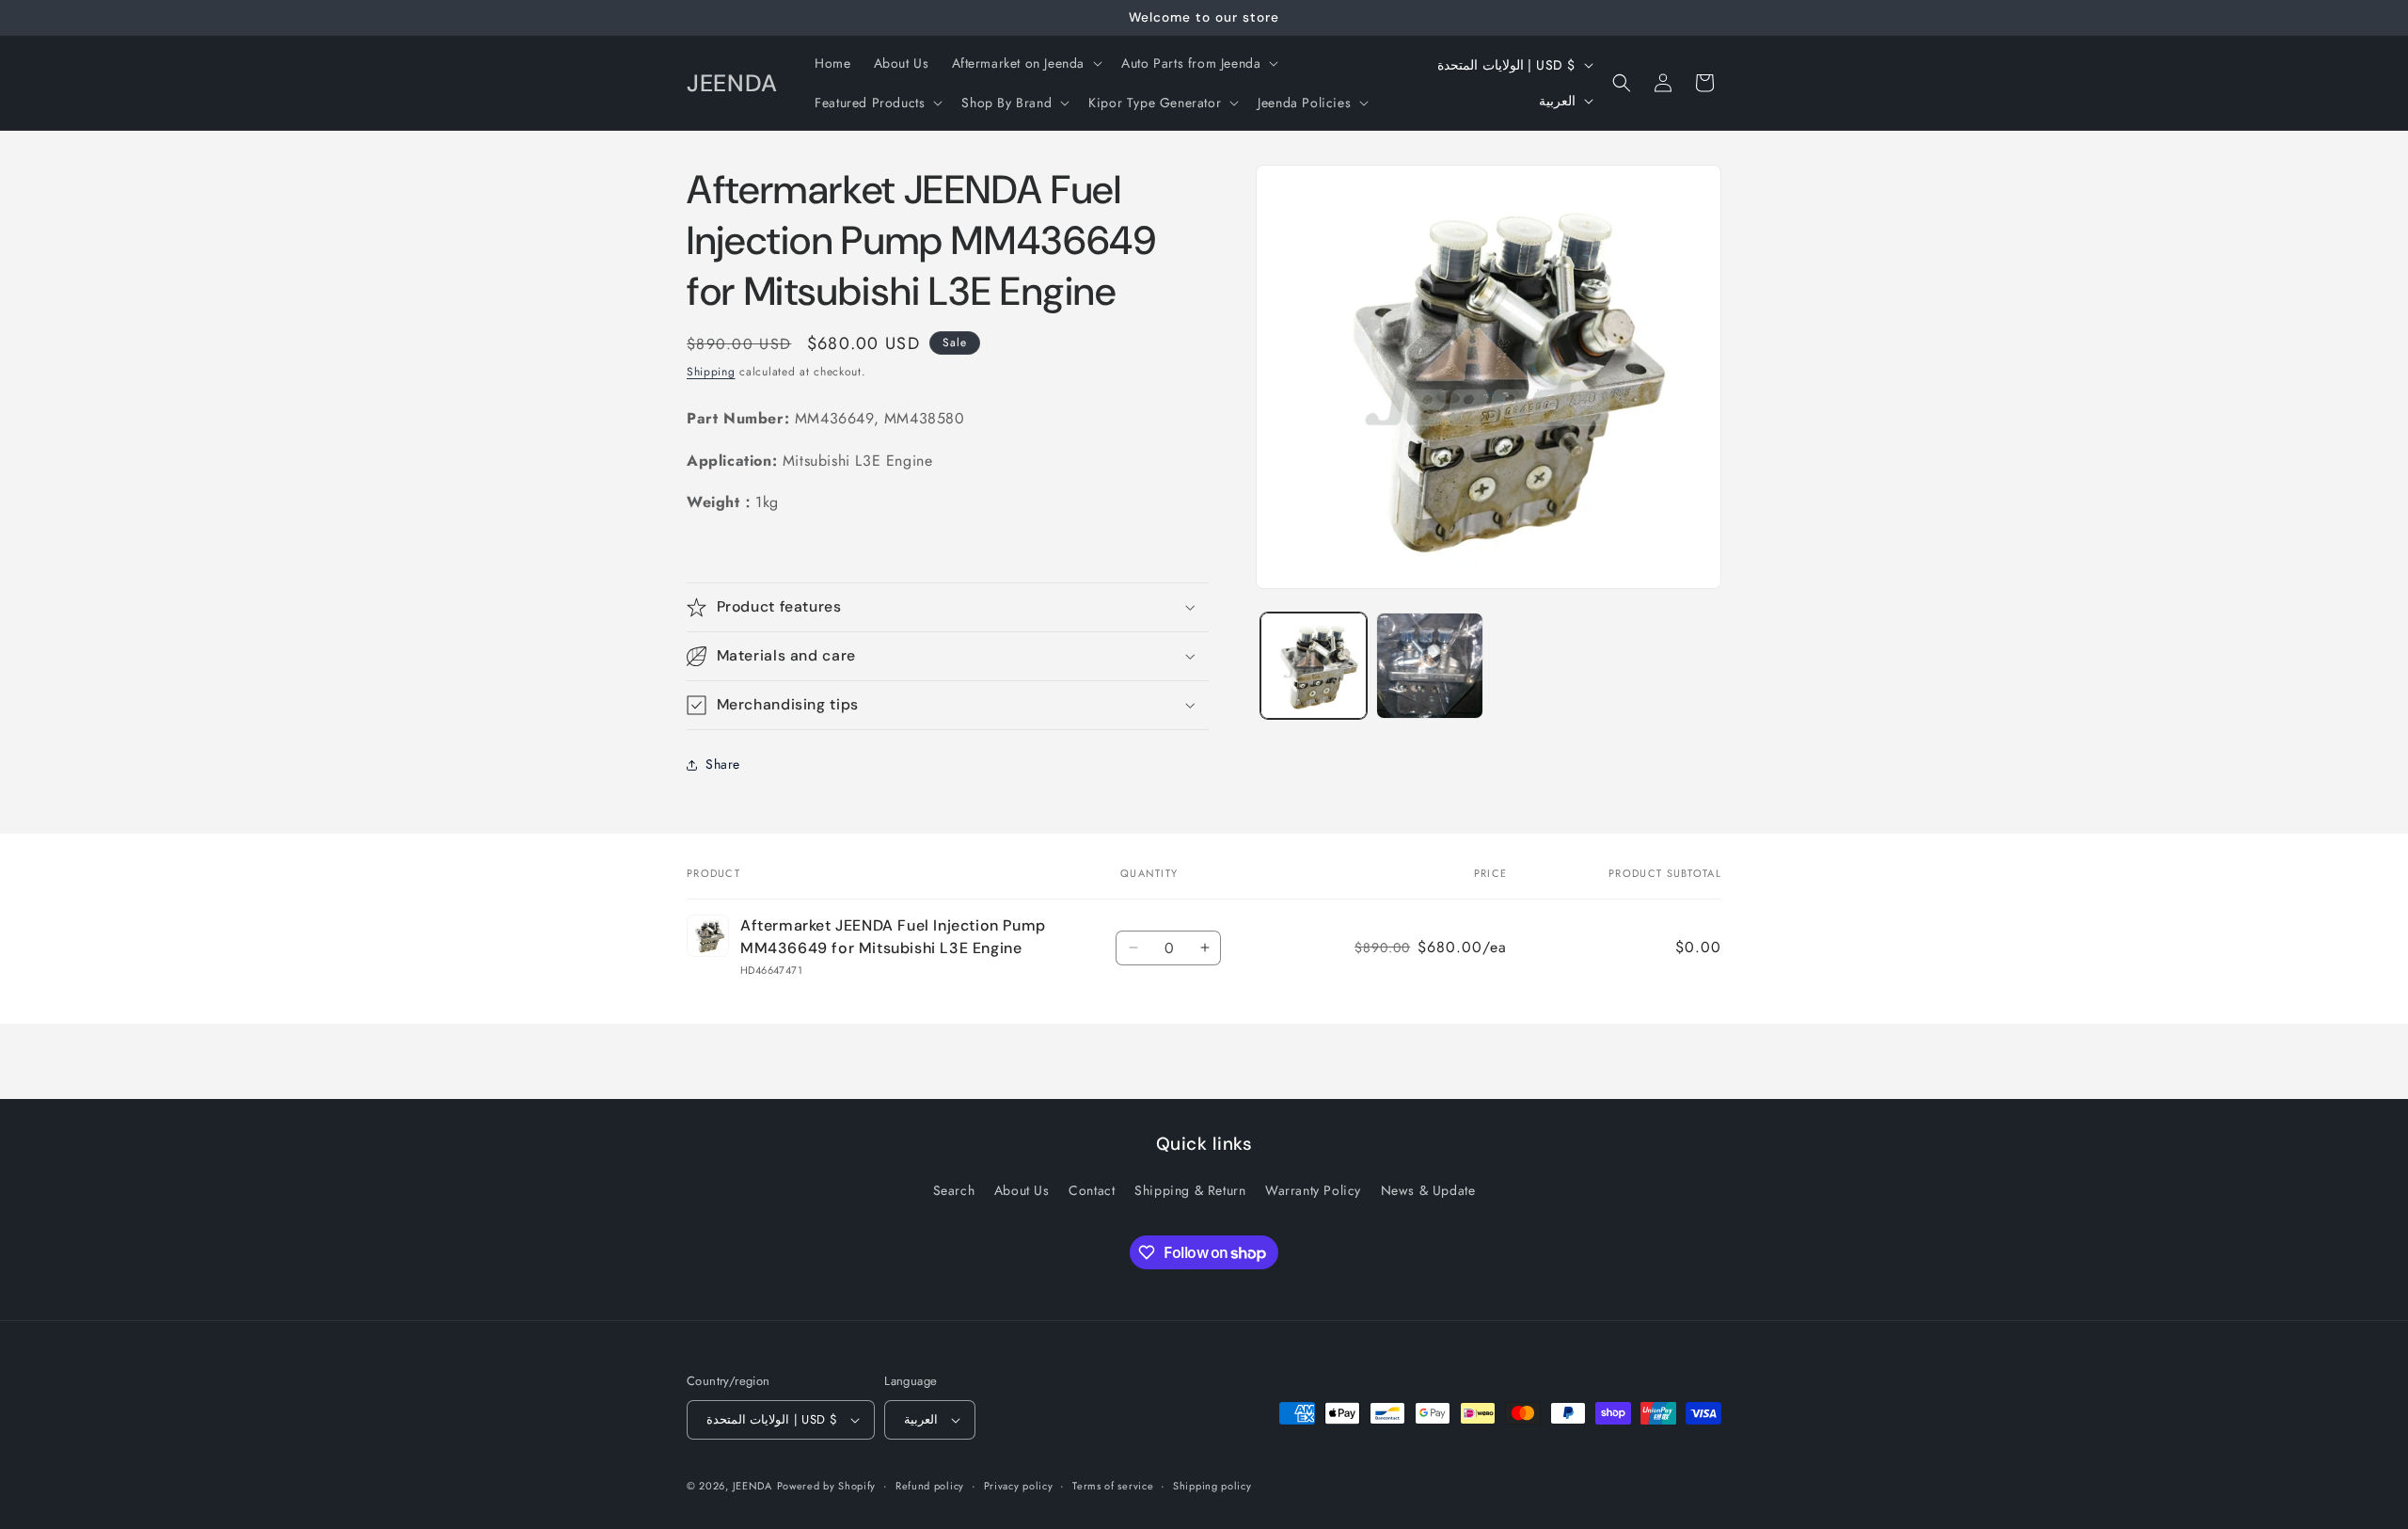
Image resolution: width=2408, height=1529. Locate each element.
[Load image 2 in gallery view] (1429, 666)
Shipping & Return (1190, 1190)
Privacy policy (1019, 1486)
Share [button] (723, 764)
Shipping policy (1212, 1486)
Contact (1092, 1190)
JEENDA (752, 1486)
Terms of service (1113, 1486)
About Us (1022, 1190)
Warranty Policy (1313, 1190)
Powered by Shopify (827, 1486)
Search (954, 1190)
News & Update (1428, 1190)
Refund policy (930, 1486)
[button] (1026, 63)
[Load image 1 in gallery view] (1314, 666)
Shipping (711, 372)
